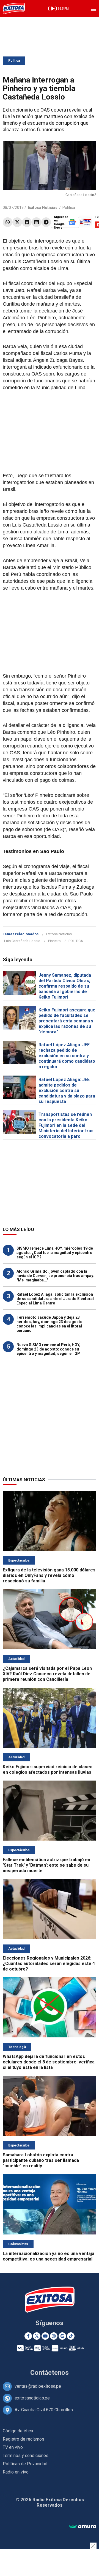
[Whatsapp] (8, 222)
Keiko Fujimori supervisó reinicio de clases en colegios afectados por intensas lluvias (48, 1769)
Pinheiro (54, 941)
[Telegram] (46, 222)
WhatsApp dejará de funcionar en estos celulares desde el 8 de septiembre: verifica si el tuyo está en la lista (49, 2062)
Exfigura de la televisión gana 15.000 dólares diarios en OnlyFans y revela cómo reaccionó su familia (49, 1575)
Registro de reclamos (24, 2439)
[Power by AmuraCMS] (82, 2527)
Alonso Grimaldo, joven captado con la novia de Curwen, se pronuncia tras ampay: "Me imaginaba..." (55, 1276)
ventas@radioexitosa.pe (38, 2386)
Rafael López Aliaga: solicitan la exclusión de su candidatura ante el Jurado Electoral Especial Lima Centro (55, 1299)
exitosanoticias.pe (32, 2398)
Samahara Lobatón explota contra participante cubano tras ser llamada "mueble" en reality (41, 2160)
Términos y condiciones (26, 2456)
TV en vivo (13, 2447)
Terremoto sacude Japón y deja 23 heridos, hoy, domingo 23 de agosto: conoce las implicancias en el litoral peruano (50, 1324)
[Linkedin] (36, 222)
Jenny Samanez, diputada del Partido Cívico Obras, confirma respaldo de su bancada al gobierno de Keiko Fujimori (65, 986)
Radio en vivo (16, 2472)
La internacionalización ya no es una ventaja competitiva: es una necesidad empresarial (49, 2256)
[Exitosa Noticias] (14, 8)
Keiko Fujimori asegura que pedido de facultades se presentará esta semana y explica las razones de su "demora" (67, 1021)
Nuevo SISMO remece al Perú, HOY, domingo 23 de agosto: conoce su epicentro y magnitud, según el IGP (48, 1349)
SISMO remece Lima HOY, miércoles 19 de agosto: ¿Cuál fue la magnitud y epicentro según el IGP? (55, 1253)
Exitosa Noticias (59, 934)
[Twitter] (17, 222)
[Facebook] (27, 222)
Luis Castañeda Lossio (22, 941)
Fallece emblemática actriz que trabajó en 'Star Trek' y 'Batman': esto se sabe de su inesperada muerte (46, 1865)
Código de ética (18, 2431)
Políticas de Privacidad (25, 2464)
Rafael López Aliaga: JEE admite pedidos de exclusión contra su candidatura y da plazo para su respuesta (67, 1091)
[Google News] (62, 2336)
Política (14, 61)
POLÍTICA (76, 941)
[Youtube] (45, 2336)
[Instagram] (54, 2336)
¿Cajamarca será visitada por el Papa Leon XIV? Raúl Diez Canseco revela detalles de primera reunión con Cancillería (47, 1674)
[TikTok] (71, 2336)
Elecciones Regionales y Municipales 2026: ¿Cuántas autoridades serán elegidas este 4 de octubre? (49, 1964)
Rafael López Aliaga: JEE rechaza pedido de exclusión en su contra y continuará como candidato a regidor (67, 1056)
